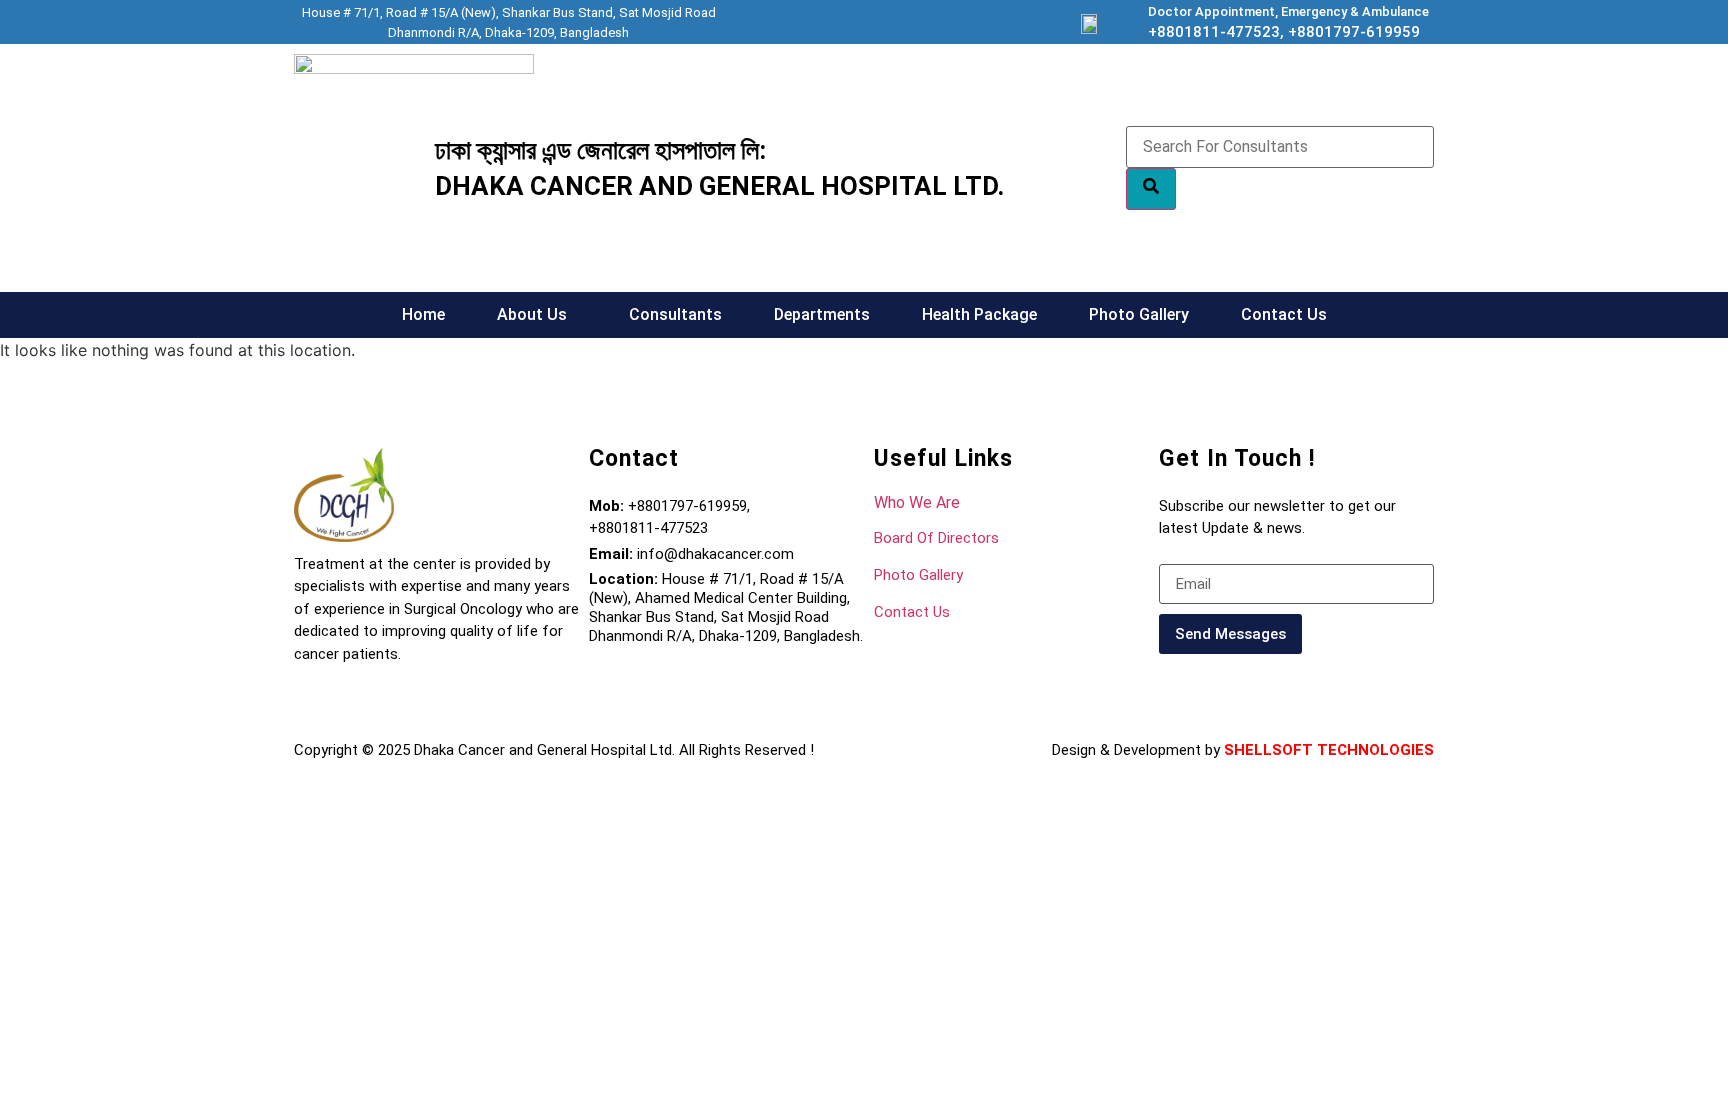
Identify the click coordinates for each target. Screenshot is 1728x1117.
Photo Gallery (1139, 314)
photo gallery (918, 575)
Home (423, 314)
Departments (822, 314)
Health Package (979, 314)
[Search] (1151, 189)
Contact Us (1284, 314)
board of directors (936, 538)
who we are (917, 502)
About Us (532, 314)
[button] (537, 315)
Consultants (675, 314)
